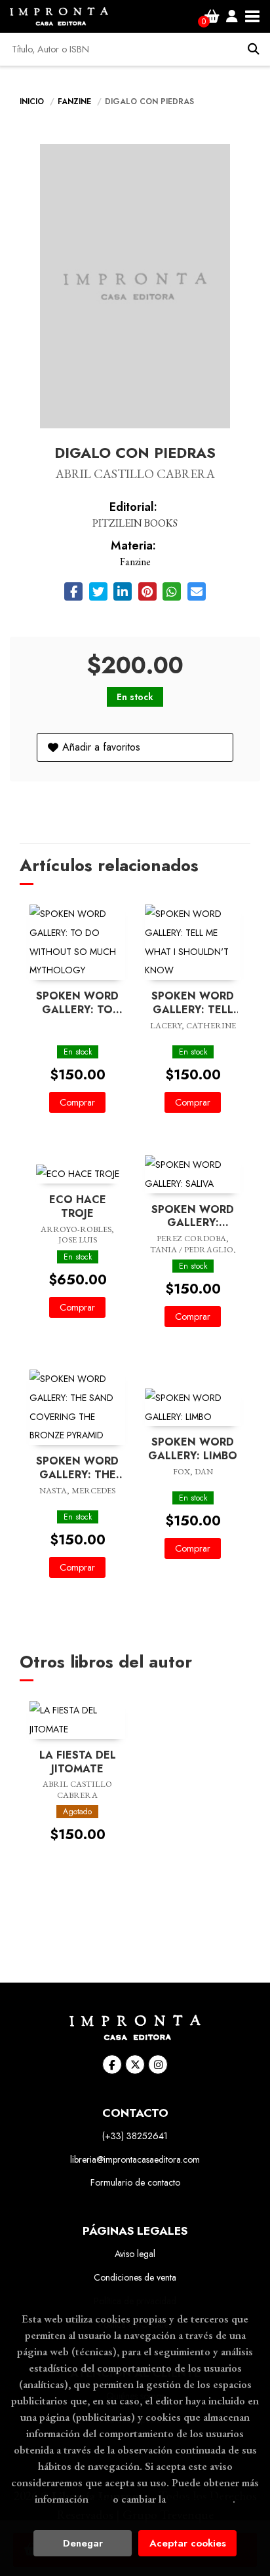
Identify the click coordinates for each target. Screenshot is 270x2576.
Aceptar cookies (188, 2543)
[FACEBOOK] (112, 2064)
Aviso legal (135, 2254)
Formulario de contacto (135, 2182)
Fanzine (76, 102)
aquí (101, 2499)
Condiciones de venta (135, 2277)
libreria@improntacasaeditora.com (135, 2159)
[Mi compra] (212, 16)
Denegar (83, 2543)
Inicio (32, 102)
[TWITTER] (135, 2064)
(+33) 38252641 (135, 2136)
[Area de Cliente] (232, 16)
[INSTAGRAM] (158, 2064)
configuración (201, 2499)
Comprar (77, 1102)
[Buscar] (254, 49)
